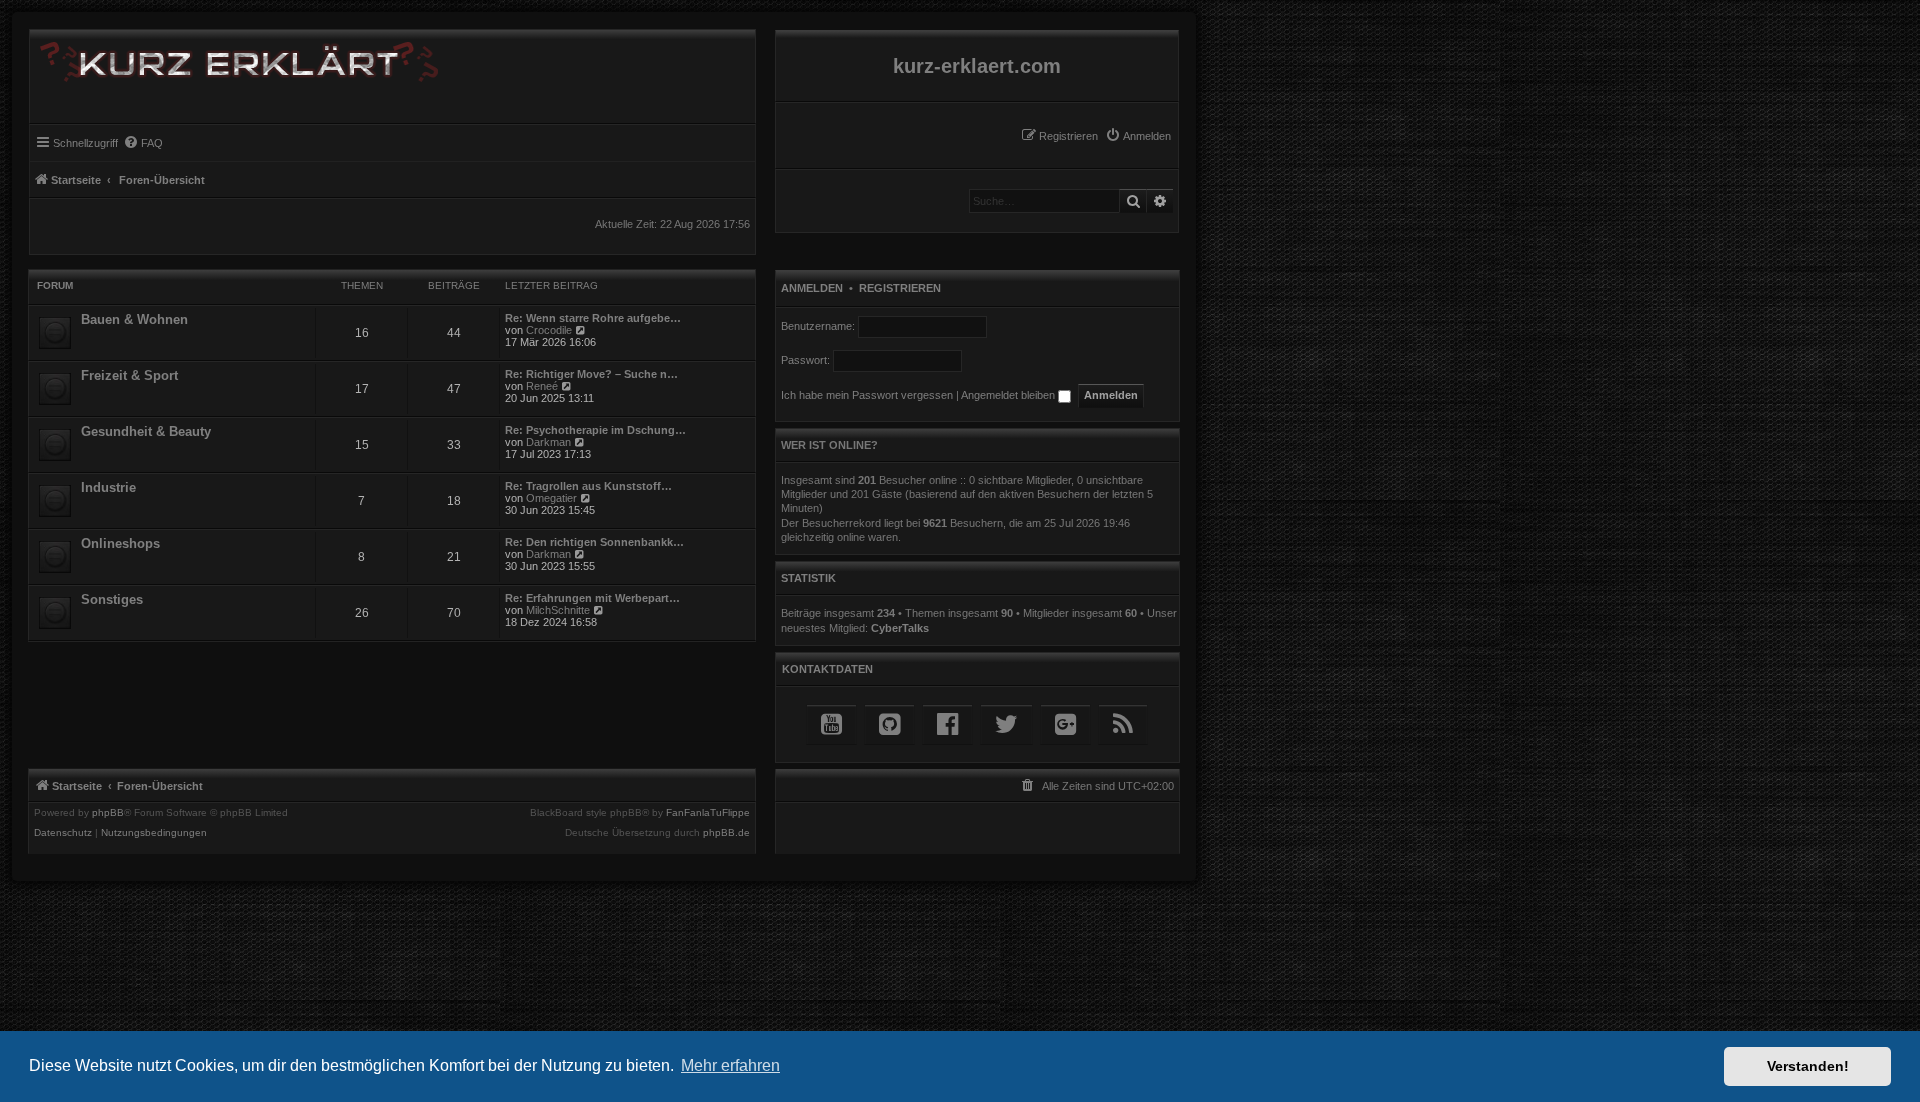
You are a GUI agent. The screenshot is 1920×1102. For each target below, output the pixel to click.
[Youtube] (831, 724)
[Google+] (1065, 724)
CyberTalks (900, 628)
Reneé (542, 386)
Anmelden (812, 288)
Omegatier (551, 498)
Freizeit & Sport (129, 375)
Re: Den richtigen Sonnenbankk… (594, 542)
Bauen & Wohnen (134, 319)
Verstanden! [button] (1808, 1066)
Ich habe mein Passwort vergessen (867, 395)
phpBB (108, 813)
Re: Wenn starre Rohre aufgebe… (593, 318)
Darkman (548, 442)
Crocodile (549, 330)
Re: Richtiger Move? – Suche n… (591, 374)
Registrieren (900, 288)
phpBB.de (726, 833)
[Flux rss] (1123, 724)
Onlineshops (120, 543)
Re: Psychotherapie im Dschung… (595, 430)
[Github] (889, 724)
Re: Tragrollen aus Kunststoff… (588, 486)
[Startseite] (234, 58)
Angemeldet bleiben (1009, 395)
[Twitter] (1006, 724)
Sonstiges (112, 599)
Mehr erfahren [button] (730, 1065)
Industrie (108, 487)
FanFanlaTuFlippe (708, 813)
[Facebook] (947, 724)
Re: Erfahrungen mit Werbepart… (592, 598)
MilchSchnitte (558, 610)
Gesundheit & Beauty (146, 431)
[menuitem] (1138, 136)
